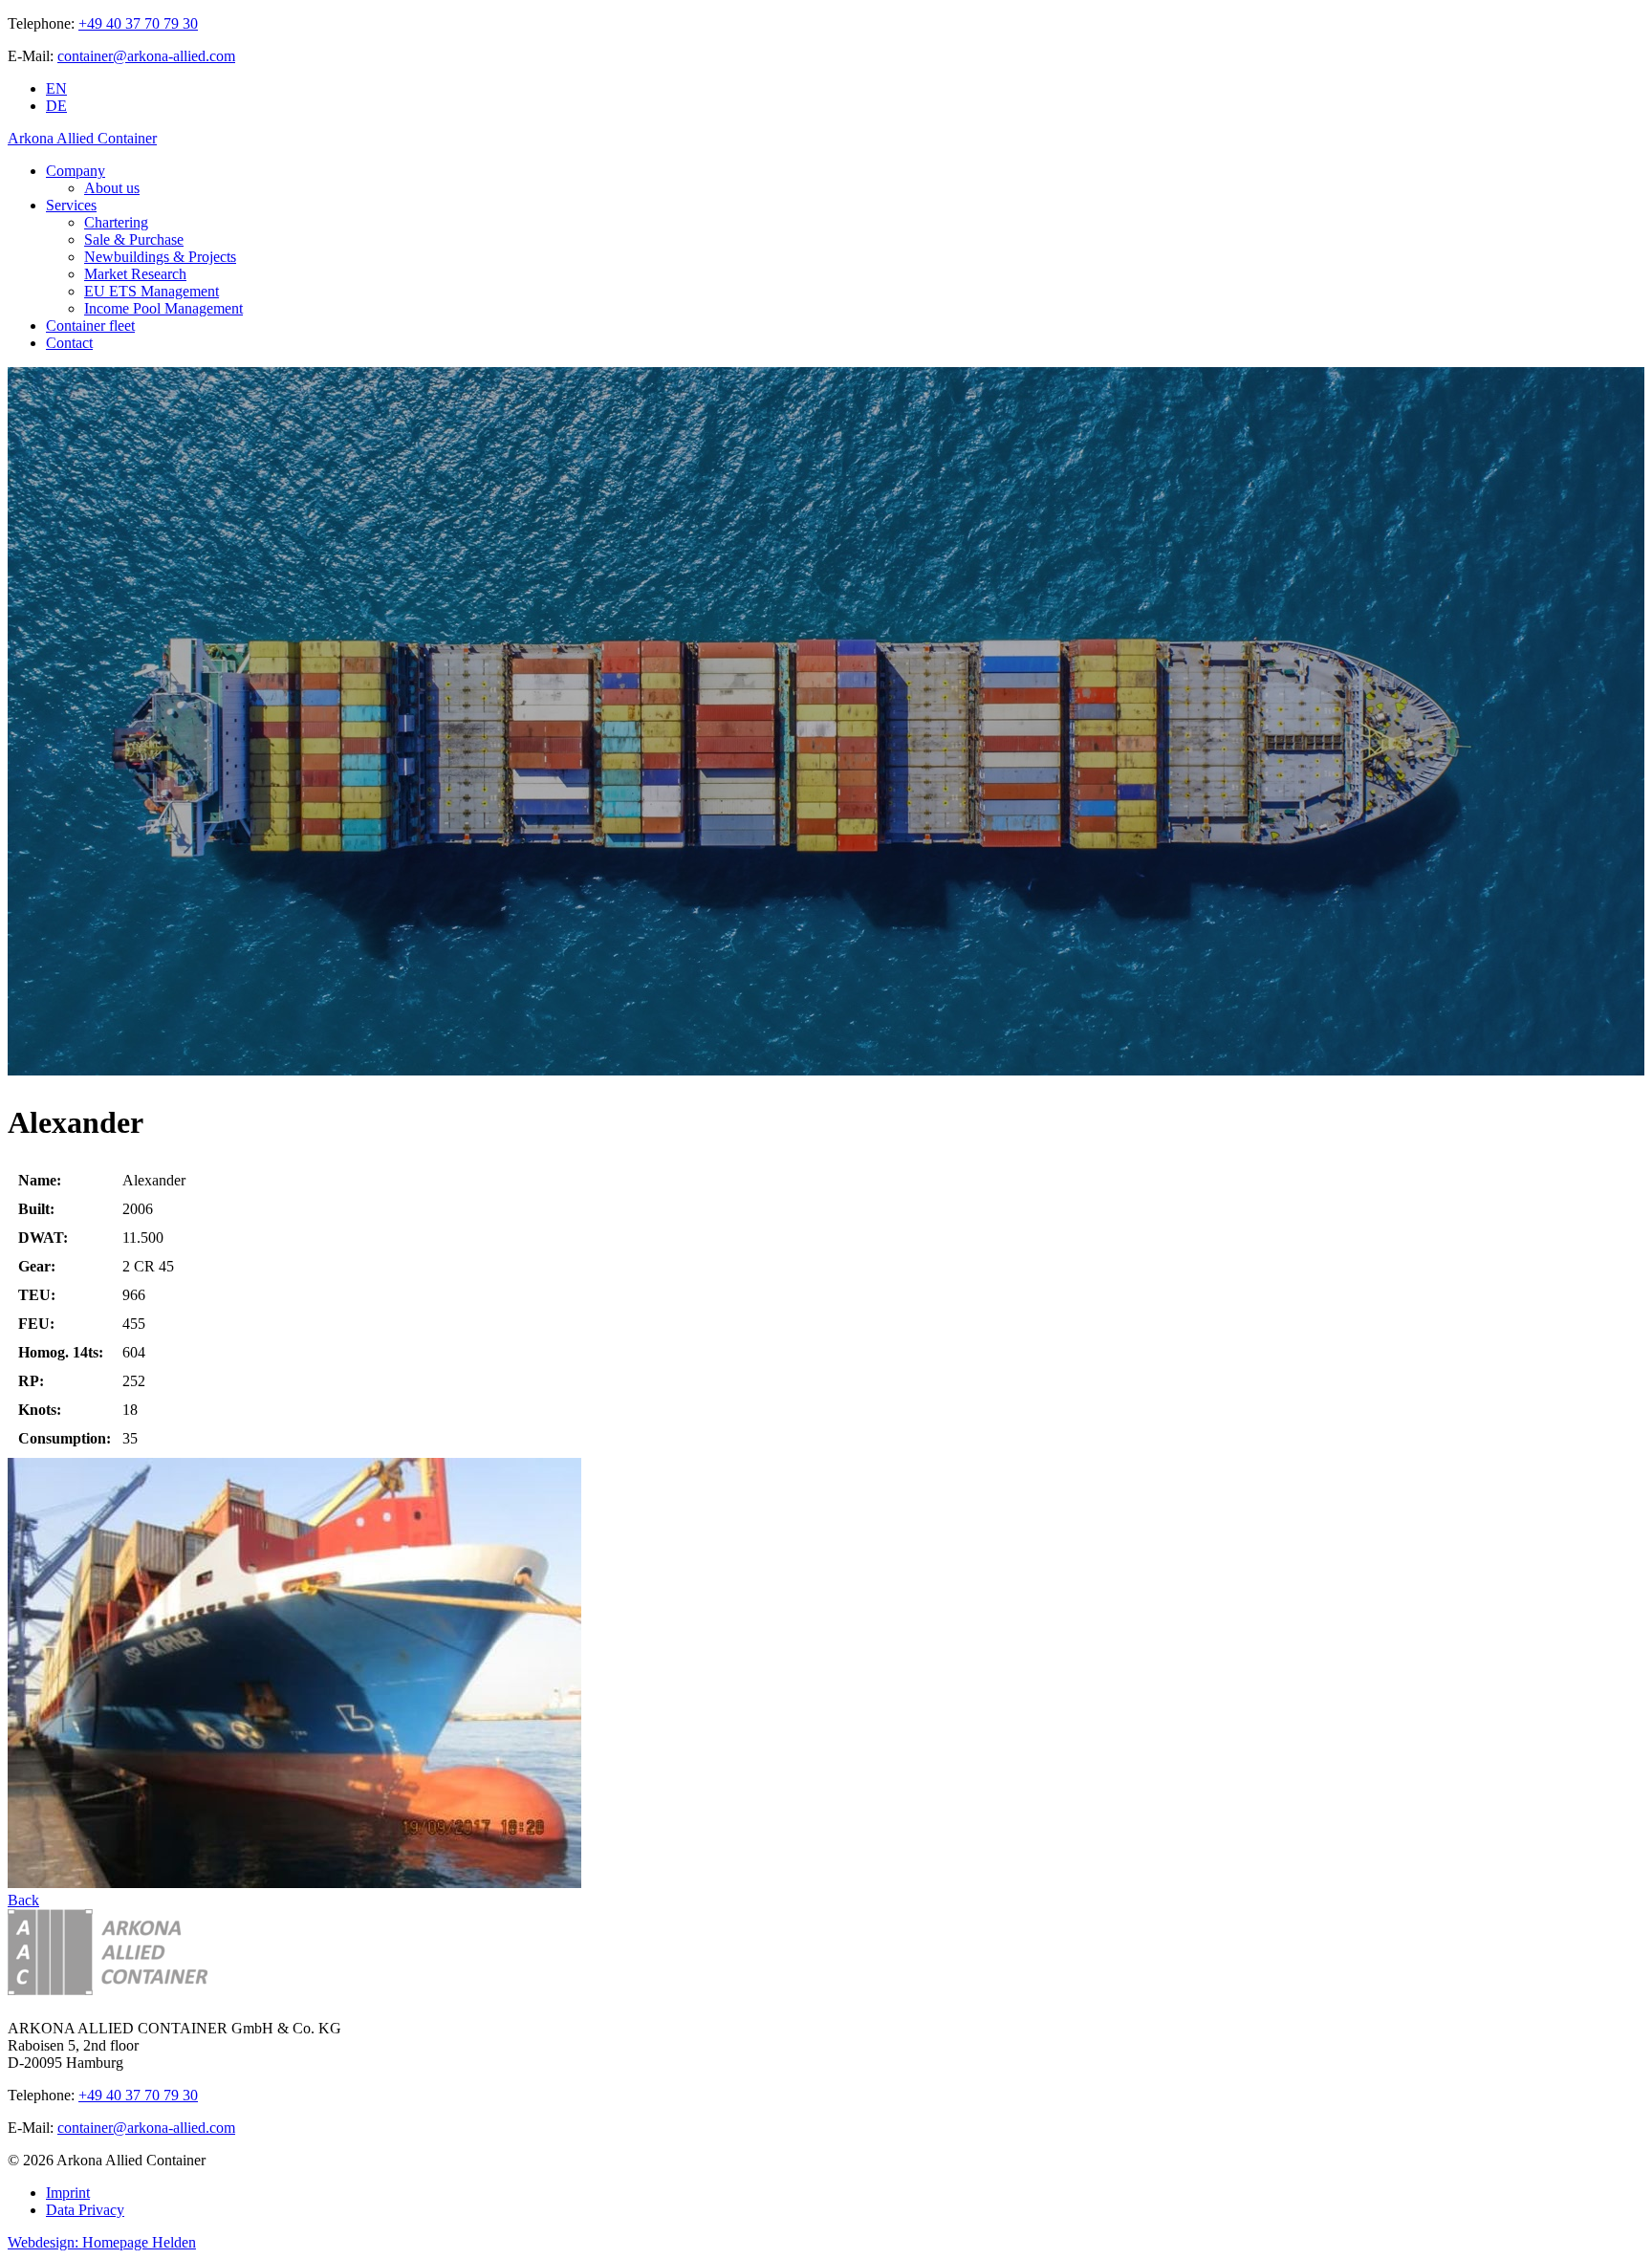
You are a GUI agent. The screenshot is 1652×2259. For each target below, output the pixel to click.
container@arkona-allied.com (146, 56)
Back (23, 1900)
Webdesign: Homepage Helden (102, 2242)
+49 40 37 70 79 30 (138, 23)
